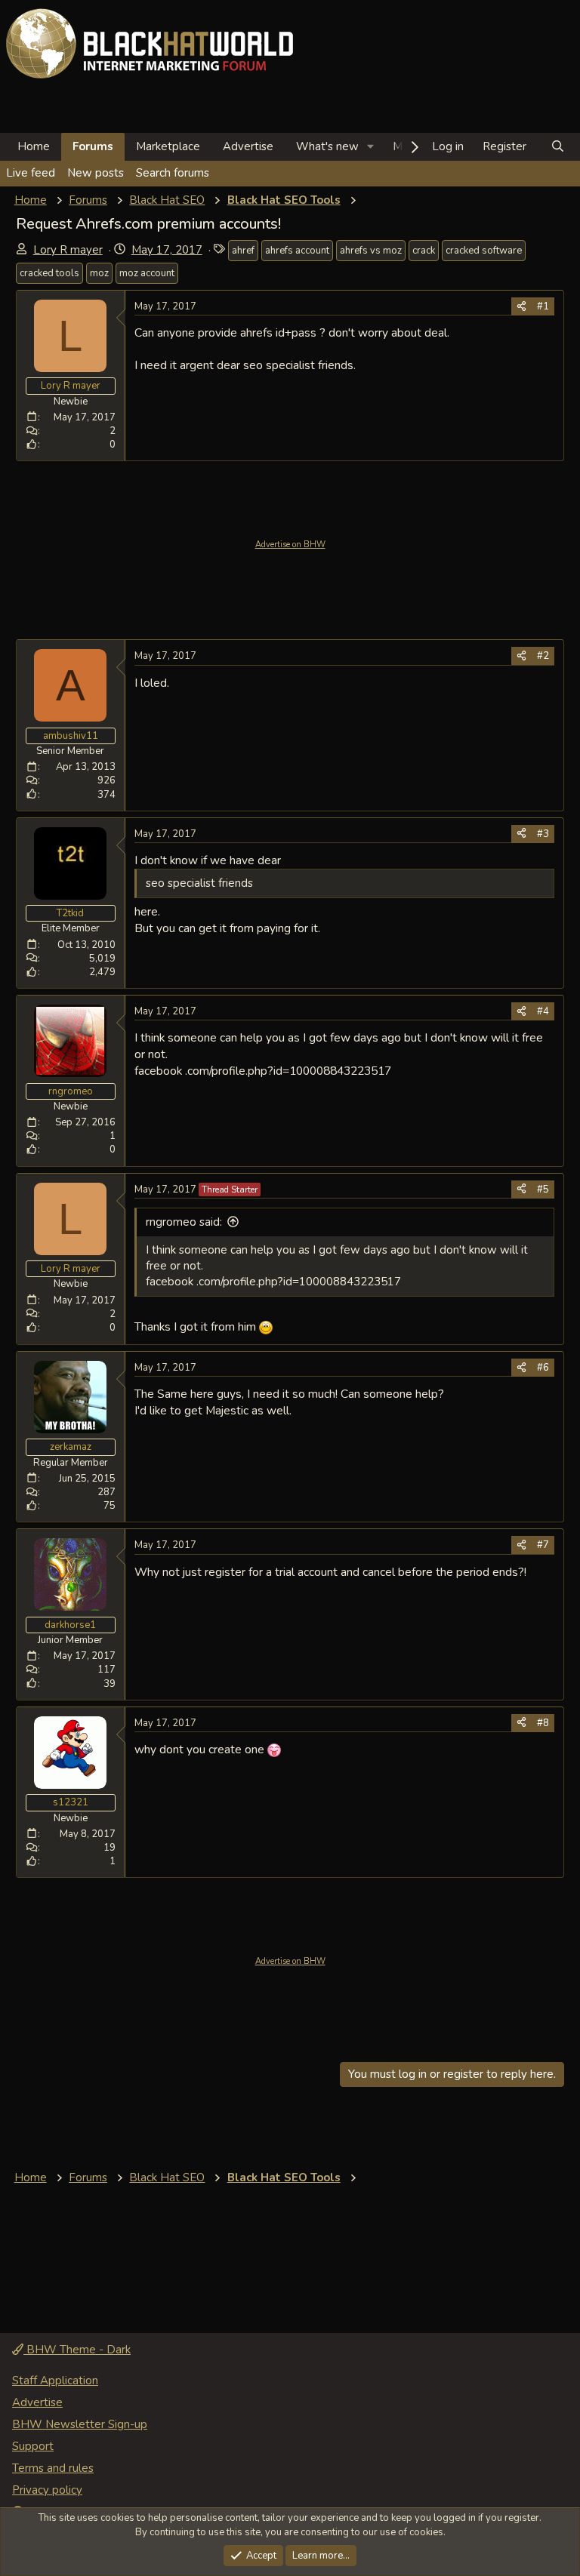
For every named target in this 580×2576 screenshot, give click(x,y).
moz (99, 273)
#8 (543, 1723)
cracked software (484, 251)
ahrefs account (297, 251)
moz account (147, 273)
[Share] (521, 306)
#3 (543, 834)
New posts (96, 173)
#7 (543, 1545)
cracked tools (49, 273)
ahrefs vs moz (371, 251)
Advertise (248, 146)
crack (424, 251)
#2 (543, 656)
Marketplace (168, 146)
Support (33, 2446)
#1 (543, 306)
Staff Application (55, 2381)
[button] (371, 147)
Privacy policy (47, 2490)
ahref (243, 251)
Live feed (31, 173)
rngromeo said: (184, 1222)
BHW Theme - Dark (77, 2350)
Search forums (173, 173)
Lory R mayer (68, 250)
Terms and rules (53, 2468)
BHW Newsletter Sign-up (80, 2424)
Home (34, 146)
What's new (327, 146)
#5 (543, 1190)
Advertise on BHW (290, 545)
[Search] (558, 147)
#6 (543, 1368)
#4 (543, 1011)
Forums (93, 146)
